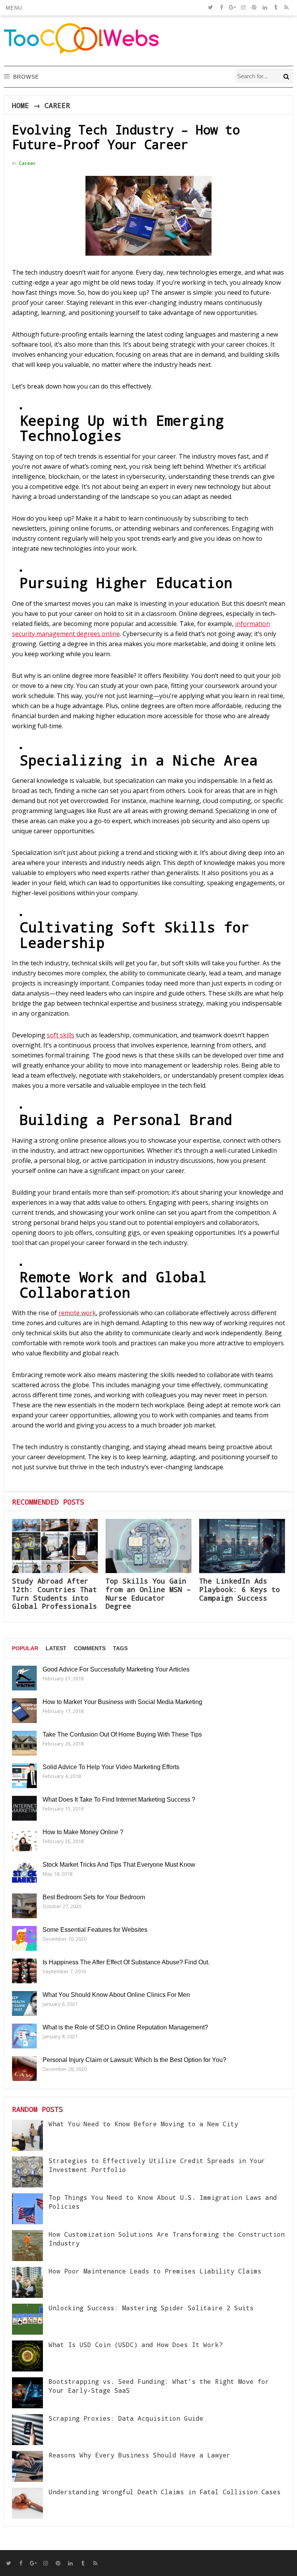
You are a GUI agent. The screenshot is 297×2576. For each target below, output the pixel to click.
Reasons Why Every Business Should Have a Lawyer (140, 2455)
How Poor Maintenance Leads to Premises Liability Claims (155, 2271)
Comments (90, 1648)
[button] (14, 8)
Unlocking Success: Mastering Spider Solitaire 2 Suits (151, 2308)
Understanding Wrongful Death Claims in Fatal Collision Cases (165, 2492)
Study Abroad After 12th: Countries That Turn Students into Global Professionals (55, 1593)
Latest (56, 1648)
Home (20, 105)
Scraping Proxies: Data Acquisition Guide (126, 2418)
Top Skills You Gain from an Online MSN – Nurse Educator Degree (148, 1593)
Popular (25, 1648)
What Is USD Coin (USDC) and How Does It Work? (136, 2345)
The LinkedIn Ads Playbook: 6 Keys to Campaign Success (240, 1589)
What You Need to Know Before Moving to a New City (143, 2124)
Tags (120, 1648)
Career (57, 105)
